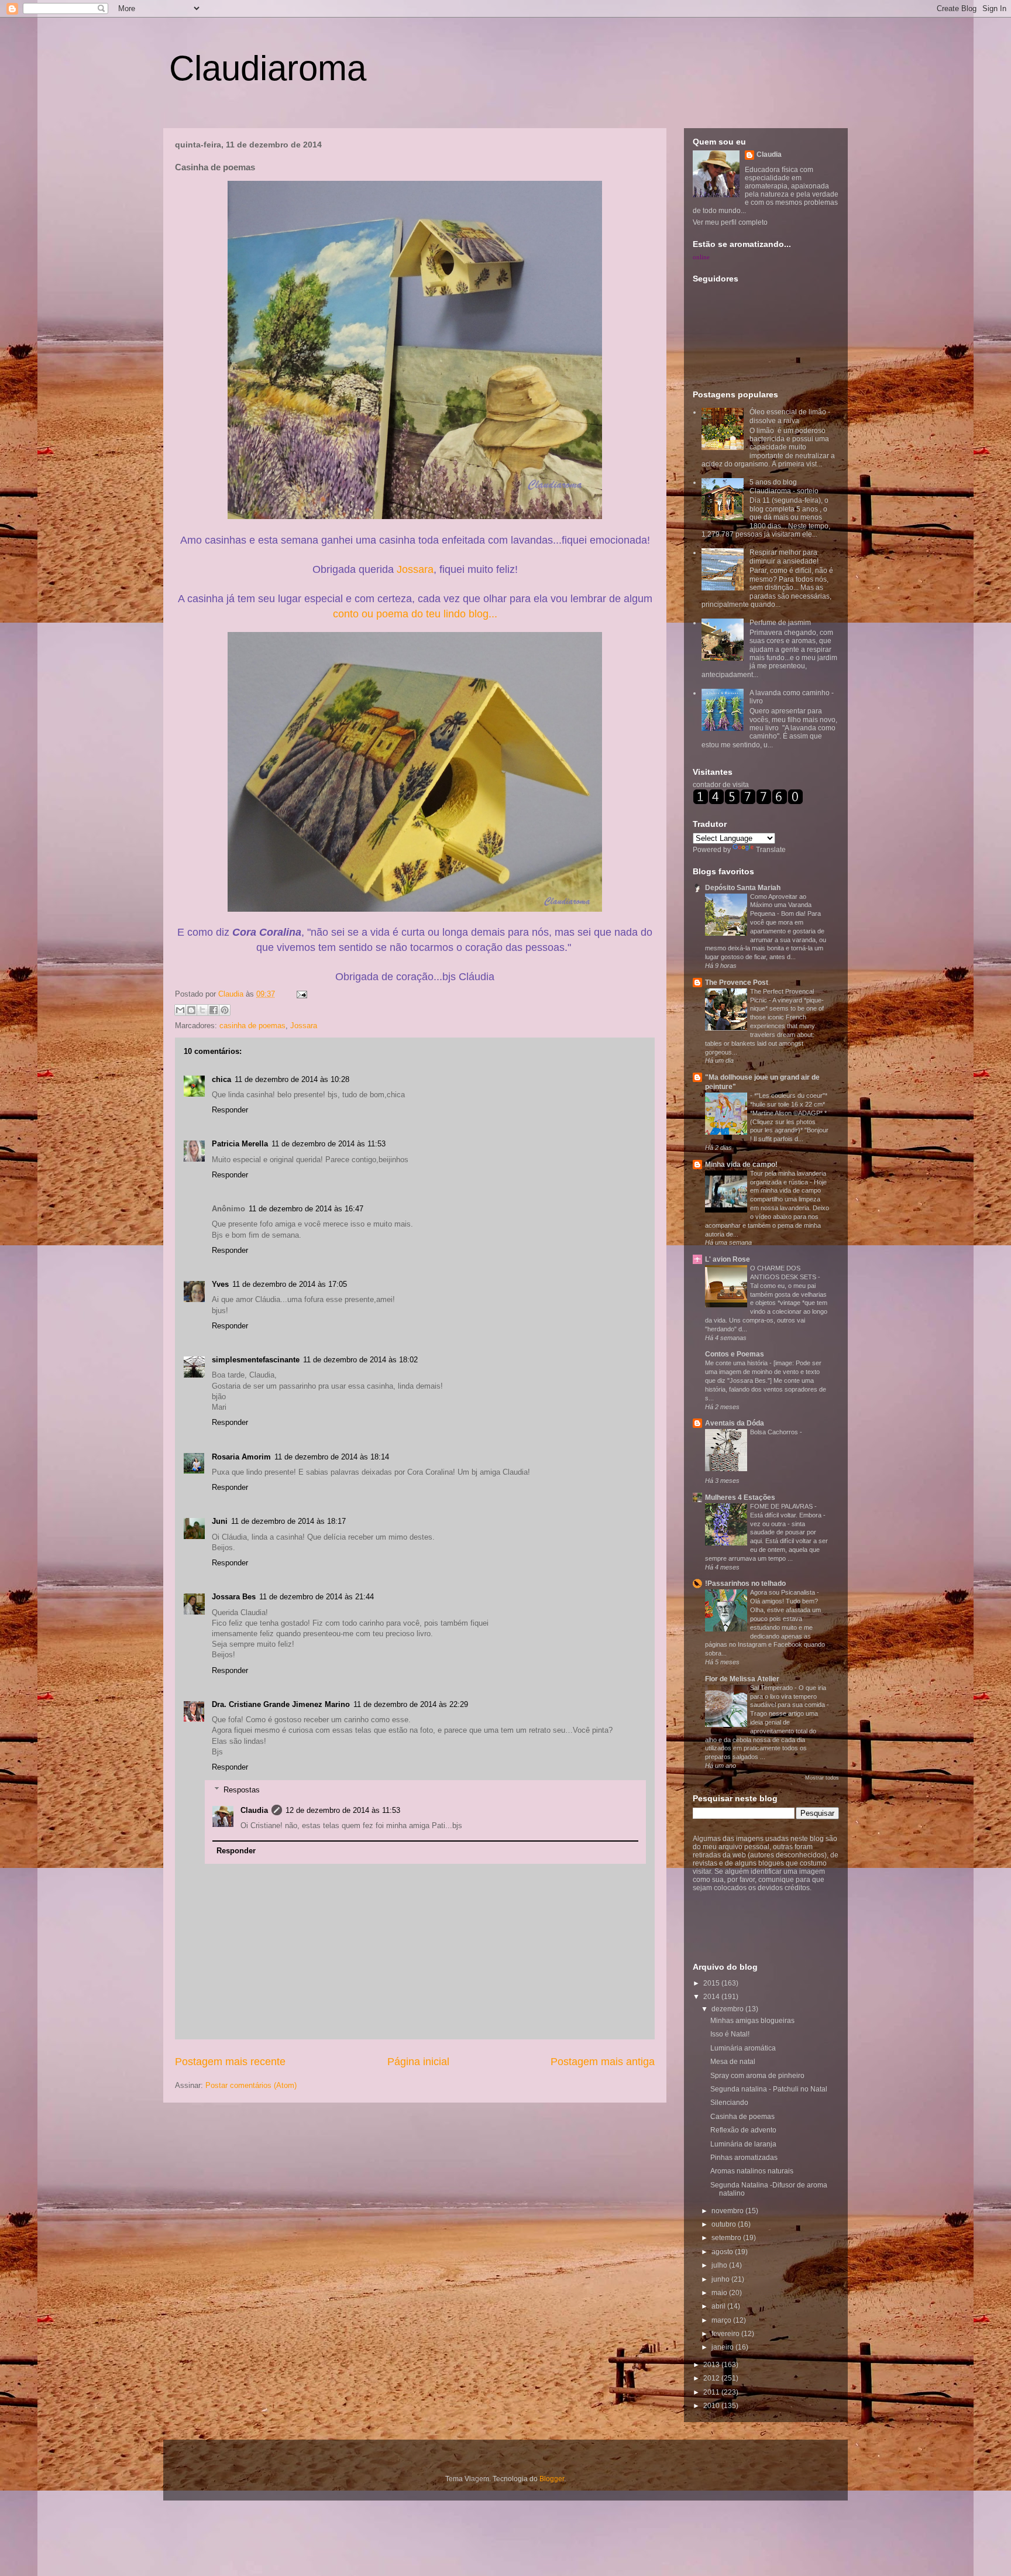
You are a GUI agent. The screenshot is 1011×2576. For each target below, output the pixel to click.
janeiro (723, 2347)
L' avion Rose (728, 1259)
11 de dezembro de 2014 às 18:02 (360, 1360)
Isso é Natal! (730, 2034)
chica (221, 1079)
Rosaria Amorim (241, 1457)
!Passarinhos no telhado (745, 1584)
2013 (712, 2365)
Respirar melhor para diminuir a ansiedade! (784, 557)
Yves (220, 1284)
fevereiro (726, 2334)
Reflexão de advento (743, 2130)
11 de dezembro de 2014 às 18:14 (332, 1457)
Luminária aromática (743, 2048)
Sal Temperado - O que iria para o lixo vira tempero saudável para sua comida (788, 1696)
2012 (712, 2378)
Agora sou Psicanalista (783, 1592)
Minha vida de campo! (741, 1165)
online (701, 257)
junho (721, 2279)
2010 (712, 2406)
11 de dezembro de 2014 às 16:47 (306, 1209)
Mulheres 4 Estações (740, 1497)
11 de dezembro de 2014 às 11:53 (329, 1144)
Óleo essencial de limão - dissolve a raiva (790, 416)
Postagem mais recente (230, 2062)
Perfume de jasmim (780, 623)
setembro (727, 2238)
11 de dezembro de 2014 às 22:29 (411, 1704)
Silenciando (729, 2103)
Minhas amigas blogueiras (752, 2021)
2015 (712, 1983)
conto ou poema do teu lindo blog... (415, 614)
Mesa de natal (733, 2062)
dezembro (728, 2009)
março (722, 2320)
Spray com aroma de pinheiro (757, 2076)
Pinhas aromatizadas (744, 2158)
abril (719, 2306)
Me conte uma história (737, 1363)
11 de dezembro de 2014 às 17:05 (290, 1284)
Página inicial (418, 2062)
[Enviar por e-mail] (180, 1010)
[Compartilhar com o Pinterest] (225, 1010)
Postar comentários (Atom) (251, 2085)
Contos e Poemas (735, 1354)
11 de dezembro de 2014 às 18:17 (288, 1521)
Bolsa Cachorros (775, 1432)
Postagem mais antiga (603, 2062)
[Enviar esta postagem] (300, 994)
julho (720, 2265)
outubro (725, 2224)
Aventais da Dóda (735, 1423)
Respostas (242, 1789)
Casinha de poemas (742, 2117)
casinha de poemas (252, 1026)
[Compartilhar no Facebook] (214, 1010)
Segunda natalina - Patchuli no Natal (769, 2089)
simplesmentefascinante (256, 1360)
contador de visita (721, 785)
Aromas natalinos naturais (752, 2171)
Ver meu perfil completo (730, 222)
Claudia (232, 994)
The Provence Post (737, 983)
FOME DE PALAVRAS (782, 1506)
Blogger (552, 2479)
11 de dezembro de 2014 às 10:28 (292, 1079)
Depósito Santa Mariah (743, 888)
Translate (771, 850)
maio (720, 2293)
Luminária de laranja (743, 2144)
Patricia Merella (240, 1144)
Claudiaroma (268, 68)
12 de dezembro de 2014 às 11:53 (343, 1810)
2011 (712, 2392)
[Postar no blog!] (191, 1010)
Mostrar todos (822, 1778)
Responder (230, 1110)
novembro (728, 2211)
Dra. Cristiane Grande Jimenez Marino (281, 1704)
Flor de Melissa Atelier (742, 1679)
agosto (723, 2252)
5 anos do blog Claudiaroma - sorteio (784, 486)
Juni (220, 1521)
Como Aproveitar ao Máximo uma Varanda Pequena (781, 905)
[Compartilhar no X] (202, 1010)
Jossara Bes (234, 1597)
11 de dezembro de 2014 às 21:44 (317, 1597)
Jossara (415, 569)
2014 (712, 1997)
